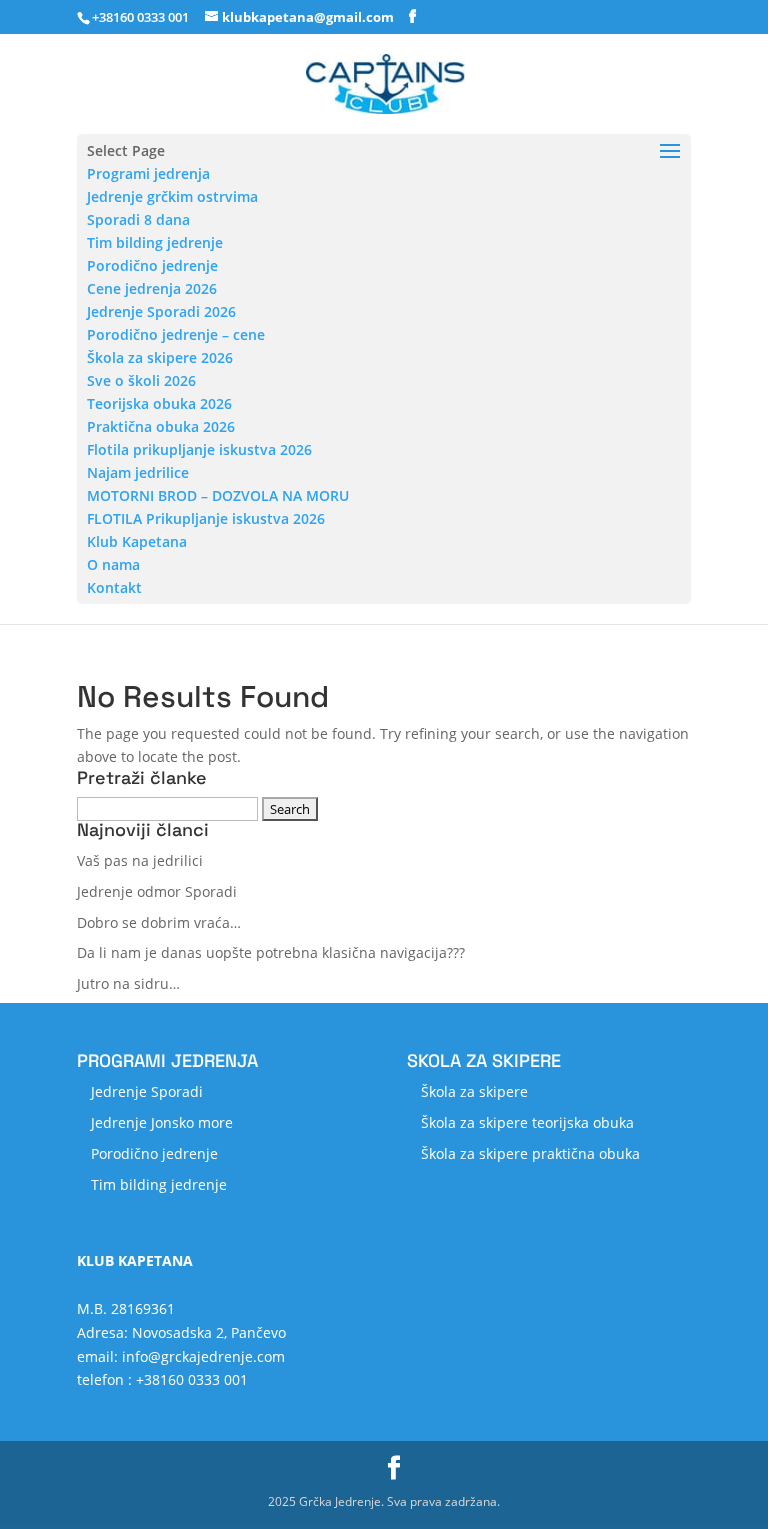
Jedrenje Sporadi (147, 1091)
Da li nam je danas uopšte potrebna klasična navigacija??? (271, 952)
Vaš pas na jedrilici (140, 860)
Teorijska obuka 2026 (159, 403)
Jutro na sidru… (128, 983)
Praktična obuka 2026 (161, 426)
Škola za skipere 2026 (160, 357)
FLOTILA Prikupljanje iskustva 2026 (206, 518)
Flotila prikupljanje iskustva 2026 (199, 449)
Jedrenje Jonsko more (162, 1122)
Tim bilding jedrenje (155, 242)
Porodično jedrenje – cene (176, 334)
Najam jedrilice (138, 472)
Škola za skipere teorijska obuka (527, 1122)
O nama (113, 564)
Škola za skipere (474, 1091)
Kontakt (114, 587)
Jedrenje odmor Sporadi (157, 891)
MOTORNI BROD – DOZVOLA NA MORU (218, 495)
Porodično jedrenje (152, 265)
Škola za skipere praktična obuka (530, 1153)
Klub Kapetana (137, 541)
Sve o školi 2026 (141, 380)
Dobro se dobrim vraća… (159, 922)
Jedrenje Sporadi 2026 (161, 311)
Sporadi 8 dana (138, 219)
